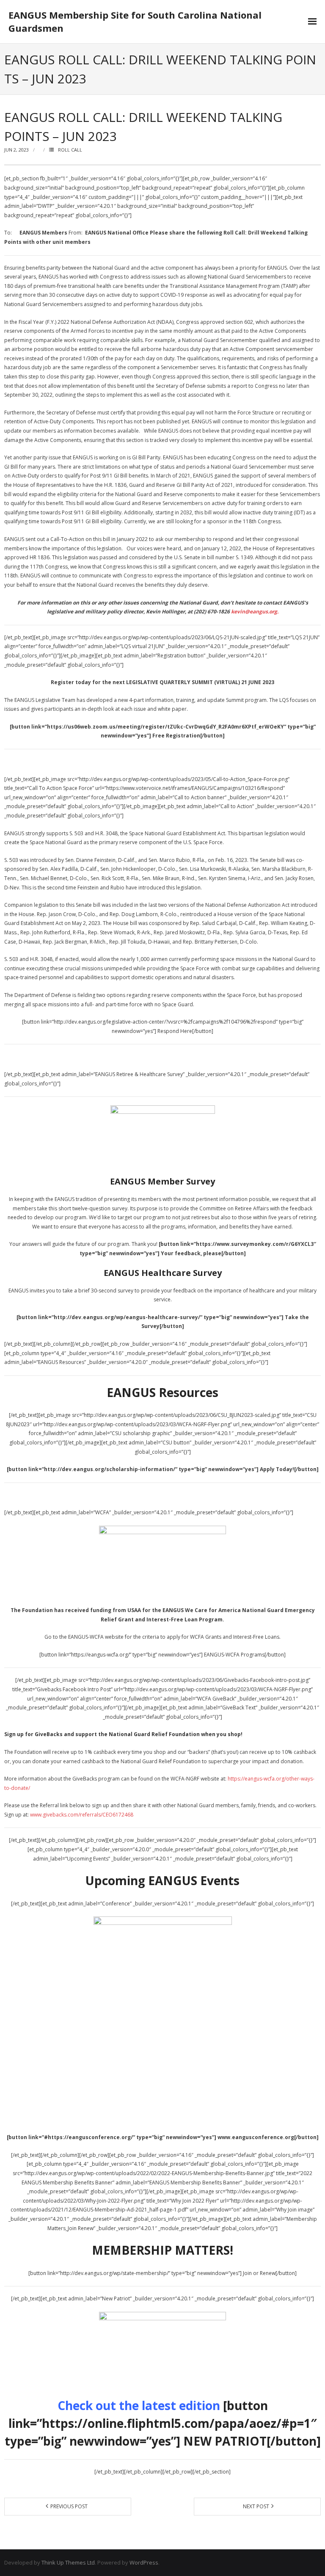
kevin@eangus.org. (255, 612)
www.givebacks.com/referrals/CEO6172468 (82, 1815)
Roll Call (70, 150)
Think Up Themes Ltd (68, 2562)
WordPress (144, 2562)
